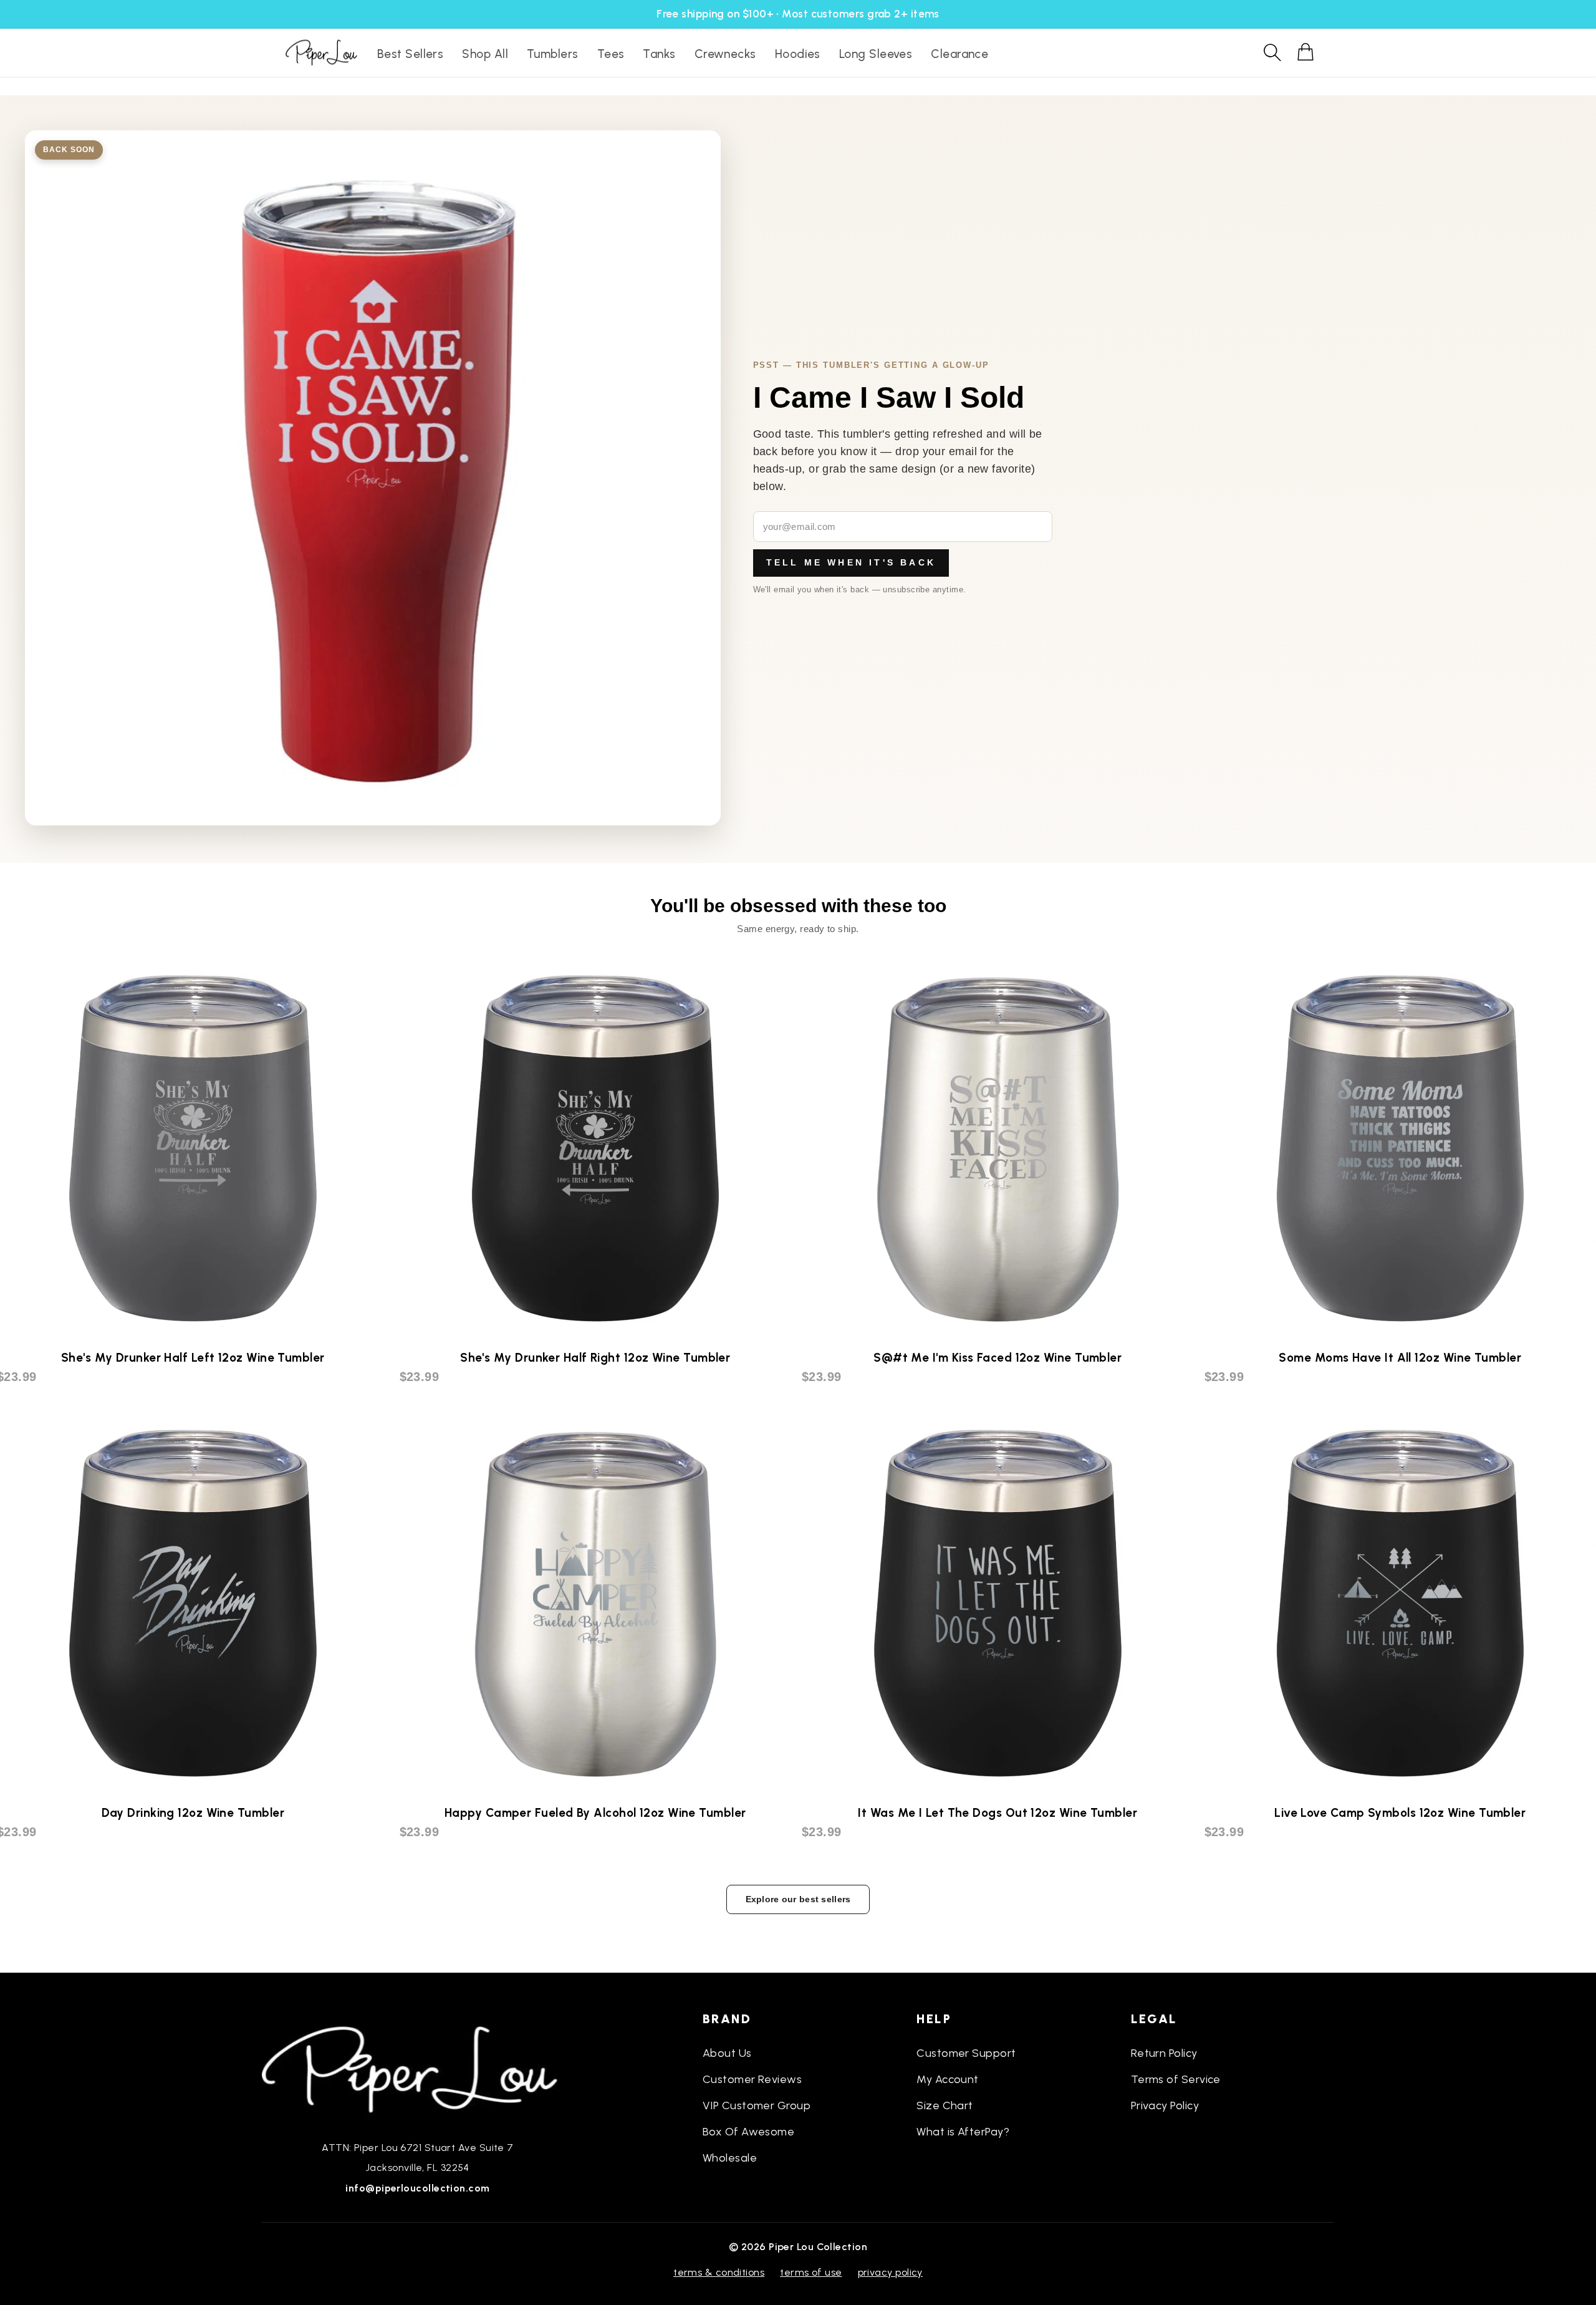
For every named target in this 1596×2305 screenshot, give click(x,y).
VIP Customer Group (757, 2105)
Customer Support (966, 2053)
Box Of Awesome (748, 2132)
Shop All (485, 54)
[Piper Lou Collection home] (418, 2068)
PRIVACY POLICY (890, 2272)
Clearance (959, 54)
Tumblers (553, 54)
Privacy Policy (1165, 2105)
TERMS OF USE (811, 2272)
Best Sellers (410, 54)
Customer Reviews (752, 2079)
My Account (948, 2079)
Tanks (659, 54)
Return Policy (1164, 2053)
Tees (611, 54)
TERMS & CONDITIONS (719, 2272)
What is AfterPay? (963, 2132)
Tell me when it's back (851, 562)
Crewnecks (725, 54)
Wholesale (730, 2158)
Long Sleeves (876, 54)
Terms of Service (1176, 2079)
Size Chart (945, 2105)
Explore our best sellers (798, 1899)
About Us (727, 2053)
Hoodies (798, 54)
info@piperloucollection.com (417, 2188)
